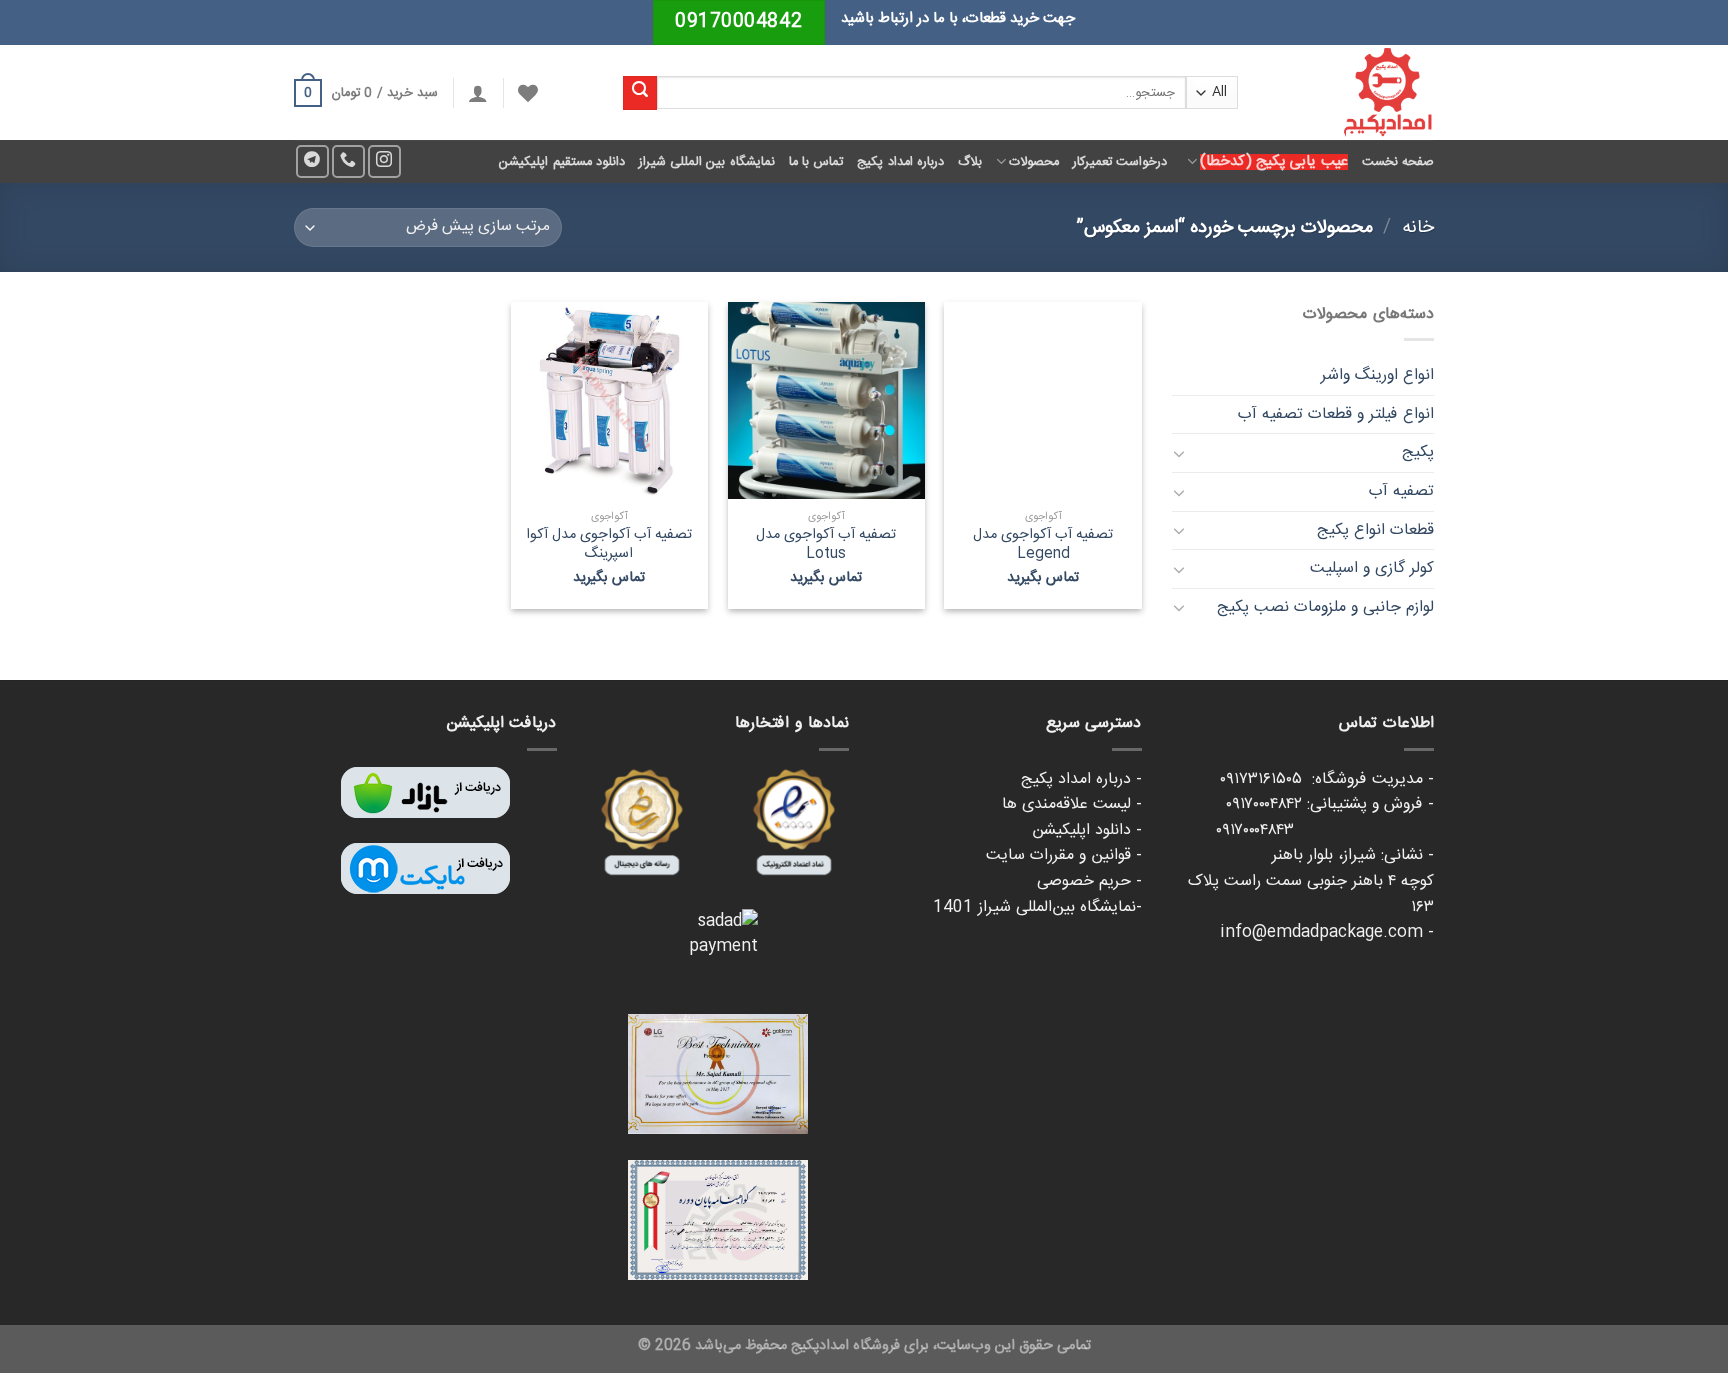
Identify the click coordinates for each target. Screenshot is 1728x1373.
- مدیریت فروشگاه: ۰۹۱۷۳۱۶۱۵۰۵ (1327, 779)
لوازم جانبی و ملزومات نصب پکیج (1325, 607)
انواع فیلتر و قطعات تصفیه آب (1336, 414)
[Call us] (348, 161)
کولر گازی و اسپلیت (1372, 568)
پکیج (1418, 452)
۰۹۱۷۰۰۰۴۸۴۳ (1325, 830)
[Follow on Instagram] (384, 161)
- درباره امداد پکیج (1081, 779)
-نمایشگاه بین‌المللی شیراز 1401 (1037, 907)
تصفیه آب (1401, 491)
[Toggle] (1180, 453)
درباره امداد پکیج (900, 162)
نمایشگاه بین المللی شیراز (707, 162)
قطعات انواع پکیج (1375, 530)
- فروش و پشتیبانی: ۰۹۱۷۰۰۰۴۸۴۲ (1330, 804)
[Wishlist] (528, 93)
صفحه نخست (1398, 162)
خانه (1418, 228)
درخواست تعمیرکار (1120, 162)
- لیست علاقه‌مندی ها (1072, 804)
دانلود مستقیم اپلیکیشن (562, 162)
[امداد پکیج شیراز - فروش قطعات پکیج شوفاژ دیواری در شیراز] (1351, 92)
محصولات (1034, 162)
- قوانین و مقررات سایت (1064, 855)
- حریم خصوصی (1089, 881)
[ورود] (478, 93)
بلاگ (970, 162)
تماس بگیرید (1043, 578)
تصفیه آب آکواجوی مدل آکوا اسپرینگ (609, 544)
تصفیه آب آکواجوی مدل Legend (1043, 544)
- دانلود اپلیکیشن (1087, 830)
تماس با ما (816, 162)
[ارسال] (640, 93)
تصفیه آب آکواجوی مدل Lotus (826, 544)
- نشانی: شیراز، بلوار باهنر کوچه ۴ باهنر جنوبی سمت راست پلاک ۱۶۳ (1311, 881)
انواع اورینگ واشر (1377, 375)
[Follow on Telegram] (312, 161)
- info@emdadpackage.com (1327, 932)
